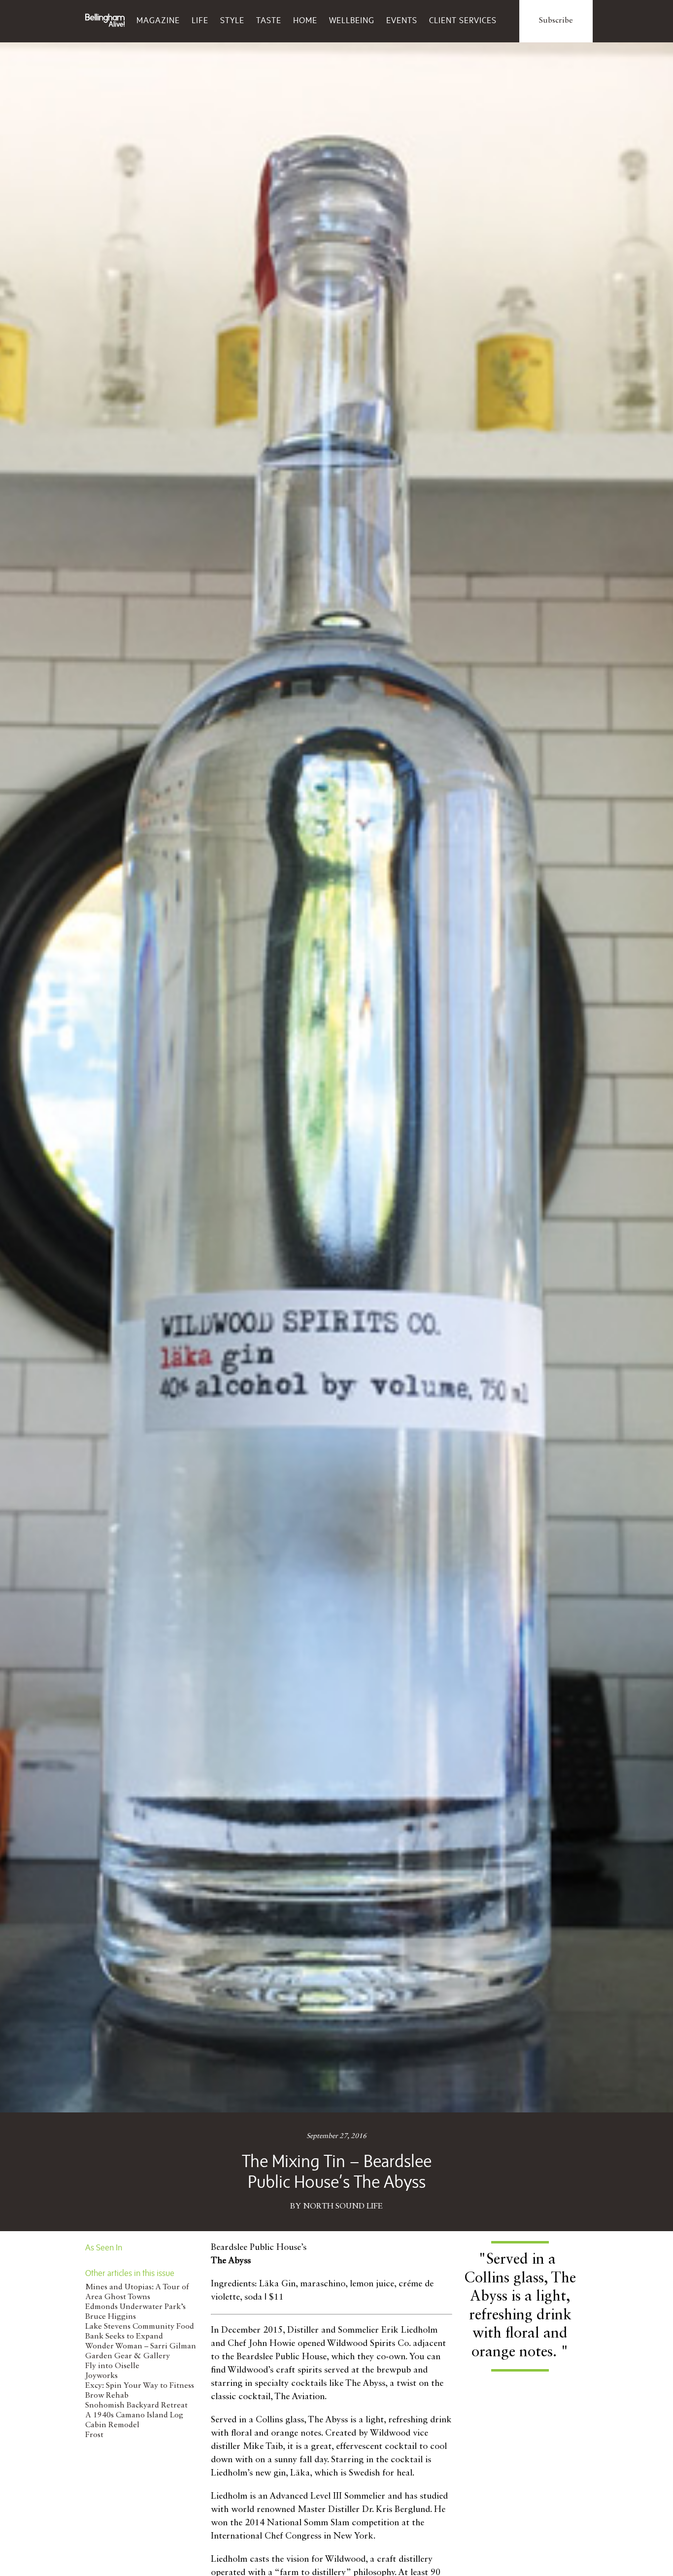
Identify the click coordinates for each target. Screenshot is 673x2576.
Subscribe (556, 21)
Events (402, 20)
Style (232, 20)
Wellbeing (352, 20)
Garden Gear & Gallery (128, 2356)
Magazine (158, 20)
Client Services (463, 20)
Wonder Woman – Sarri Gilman (141, 2346)
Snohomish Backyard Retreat (136, 2406)
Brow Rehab (107, 2396)
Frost (94, 2435)
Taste (269, 20)
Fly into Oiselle (112, 2366)
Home (305, 20)
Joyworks (101, 2376)
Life (200, 20)
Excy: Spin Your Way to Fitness (140, 2386)
